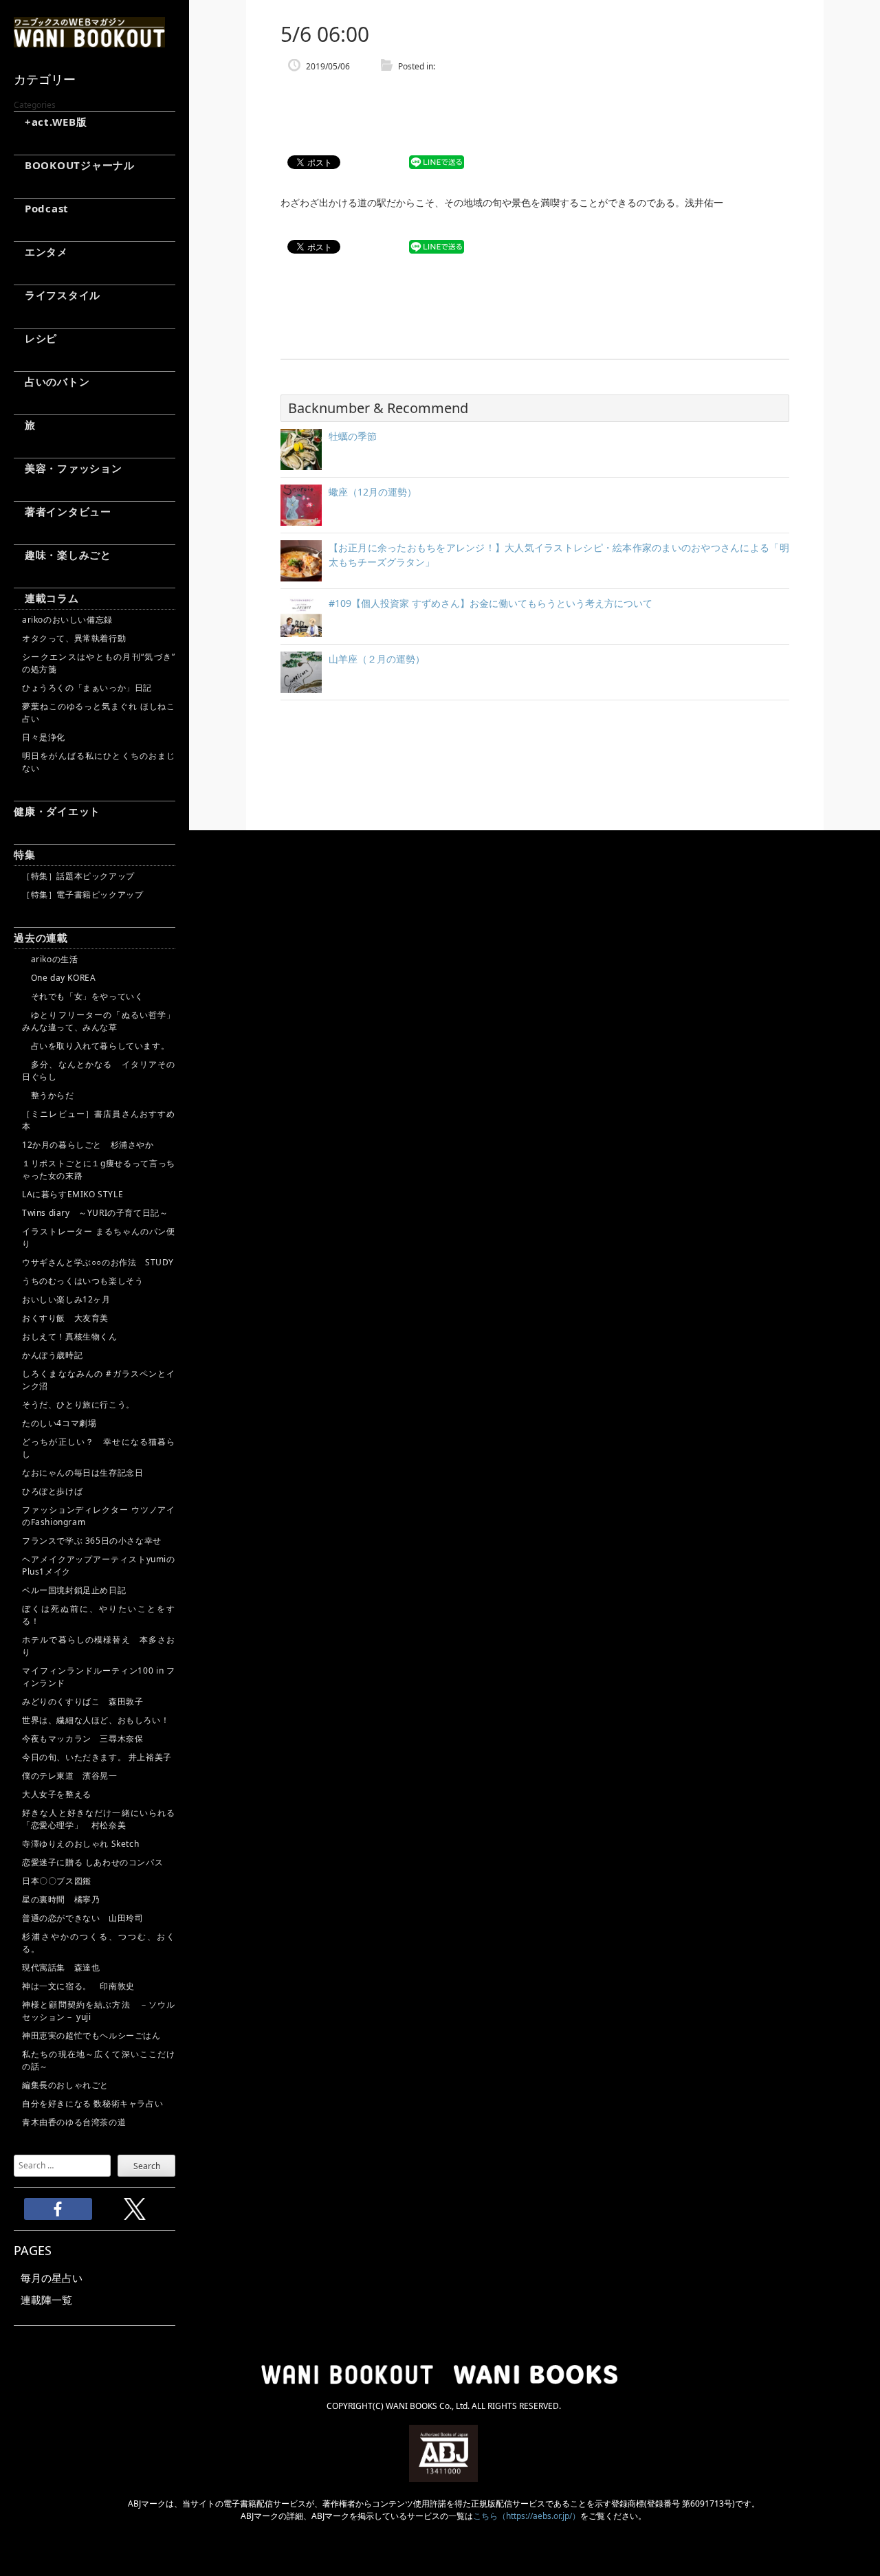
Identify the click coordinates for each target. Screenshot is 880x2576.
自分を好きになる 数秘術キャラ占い (92, 2103)
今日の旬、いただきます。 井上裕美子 (99, 1757)
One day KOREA (59, 978)
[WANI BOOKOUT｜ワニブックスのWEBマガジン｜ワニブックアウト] (89, 41)
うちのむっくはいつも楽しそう (82, 1281)
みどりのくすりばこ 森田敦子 (82, 1701)
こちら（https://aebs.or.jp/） (527, 2516)
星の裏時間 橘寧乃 (61, 1899)
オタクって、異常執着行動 (74, 638)
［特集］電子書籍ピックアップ (82, 895)
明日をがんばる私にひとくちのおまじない (99, 762)
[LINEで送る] (437, 163)
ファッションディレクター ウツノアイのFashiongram (99, 1516)
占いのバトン (52, 381)
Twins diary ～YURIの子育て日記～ (95, 1213)
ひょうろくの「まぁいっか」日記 (87, 688)
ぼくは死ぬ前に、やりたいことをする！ (99, 1615)
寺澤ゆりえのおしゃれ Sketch (80, 1844)
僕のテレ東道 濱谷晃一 (70, 1776)
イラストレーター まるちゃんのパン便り (99, 1237)
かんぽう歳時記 (52, 1355)
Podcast (41, 208)
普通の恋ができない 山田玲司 (82, 1918)
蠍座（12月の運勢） (373, 492)
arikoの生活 (50, 959)
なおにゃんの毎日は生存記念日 (82, 1473)
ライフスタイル (57, 295)
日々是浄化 (44, 737)
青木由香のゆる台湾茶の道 (74, 2122)
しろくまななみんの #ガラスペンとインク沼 (99, 1380)
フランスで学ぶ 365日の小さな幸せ (92, 1541)
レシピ (35, 338)
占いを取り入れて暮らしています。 (96, 1046)
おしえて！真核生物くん (70, 1336)
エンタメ (41, 252)
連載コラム (46, 598)
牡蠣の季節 (353, 436)
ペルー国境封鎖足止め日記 (74, 1590)
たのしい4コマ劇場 (59, 1423)
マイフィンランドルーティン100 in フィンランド (99, 1677)
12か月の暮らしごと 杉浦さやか (88, 1145)
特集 (25, 854)
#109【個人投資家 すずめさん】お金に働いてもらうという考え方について (491, 603)
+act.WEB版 (51, 122)
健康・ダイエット (57, 811)
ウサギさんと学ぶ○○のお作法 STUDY (98, 1262)
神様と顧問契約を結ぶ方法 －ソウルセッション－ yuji (99, 2011)
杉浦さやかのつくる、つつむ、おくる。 (99, 1943)
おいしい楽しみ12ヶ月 (66, 1299)
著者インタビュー (63, 511)
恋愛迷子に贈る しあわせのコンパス (92, 1862)
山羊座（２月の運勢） (377, 659)
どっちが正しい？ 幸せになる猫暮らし (99, 1448)
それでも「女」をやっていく (82, 996)
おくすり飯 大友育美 (65, 1318)
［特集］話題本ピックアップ (78, 876)
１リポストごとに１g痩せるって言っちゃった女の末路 (99, 1169)
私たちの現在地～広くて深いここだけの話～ (99, 2060)
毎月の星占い (52, 2278)
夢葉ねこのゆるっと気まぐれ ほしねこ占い (99, 712)
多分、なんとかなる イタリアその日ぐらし (99, 1070)
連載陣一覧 (46, 2300)
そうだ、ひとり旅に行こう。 (78, 1404)
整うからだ (48, 1095)
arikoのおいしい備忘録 (67, 620)
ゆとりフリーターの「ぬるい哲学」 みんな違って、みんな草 (99, 1021)
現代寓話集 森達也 (61, 1967)
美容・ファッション (68, 468)
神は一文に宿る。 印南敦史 (82, 1986)
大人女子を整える (57, 1794)
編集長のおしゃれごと (65, 2085)
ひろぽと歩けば (52, 1491)
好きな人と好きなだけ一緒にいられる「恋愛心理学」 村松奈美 (99, 1819)
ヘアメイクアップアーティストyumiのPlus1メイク (99, 1565)
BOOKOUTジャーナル (74, 165)
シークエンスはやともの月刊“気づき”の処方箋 (99, 663)
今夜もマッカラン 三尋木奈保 (82, 1739)
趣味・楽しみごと (63, 555)
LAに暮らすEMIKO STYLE (73, 1194)
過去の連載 (41, 937)
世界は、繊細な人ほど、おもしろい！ (96, 1720)
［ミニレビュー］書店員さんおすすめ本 (99, 1120)
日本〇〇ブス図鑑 (57, 1881)
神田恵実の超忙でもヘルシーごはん (91, 2035)
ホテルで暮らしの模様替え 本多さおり (99, 1646)
